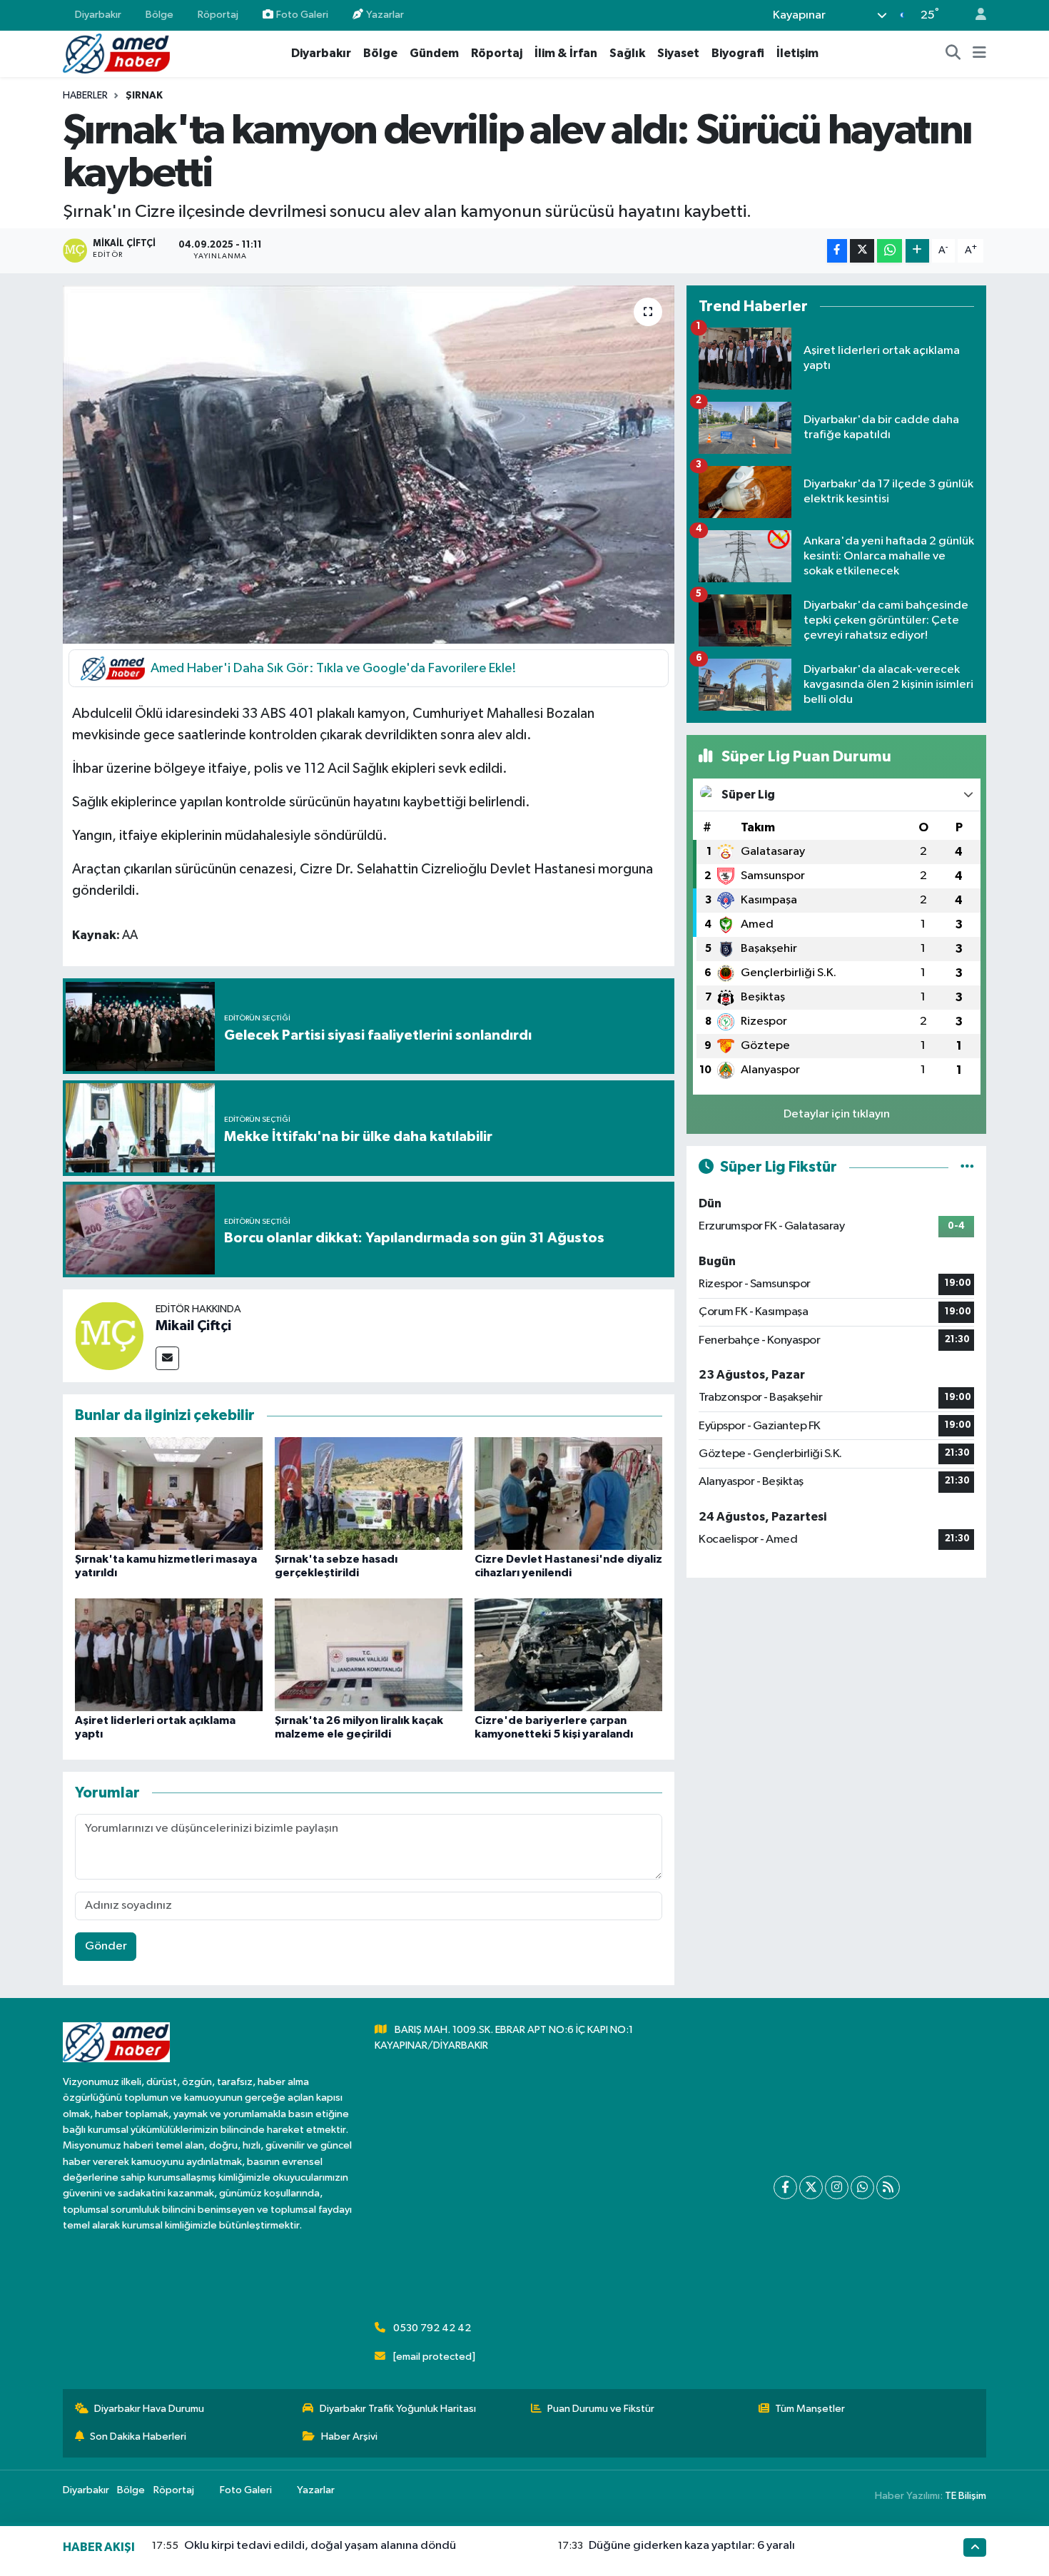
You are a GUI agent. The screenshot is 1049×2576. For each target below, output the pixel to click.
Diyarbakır (98, 15)
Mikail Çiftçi (193, 1326)
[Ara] (953, 54)
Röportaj (218, 15)
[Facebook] (785, 2187)
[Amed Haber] (116, 53)
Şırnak (144, 96)
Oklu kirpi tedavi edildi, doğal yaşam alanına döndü (320, 2546)
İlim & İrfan (566, 53)
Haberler (85, 96)
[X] (811, 2187)
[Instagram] (837, 2187)
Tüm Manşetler (810, 2409)
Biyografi (738, 53)
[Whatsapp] (862, 2187)
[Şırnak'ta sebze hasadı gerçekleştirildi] (369, 1493)
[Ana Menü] (979, 54)
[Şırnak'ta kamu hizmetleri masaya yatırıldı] (169, 1493)
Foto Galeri (302, 15)
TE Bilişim (966, 2496)
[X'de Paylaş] (862, 251)
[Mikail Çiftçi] (109, 1335)
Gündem (434, 53)
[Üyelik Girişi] (975, 15)
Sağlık (627, 53)
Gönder (106, 1946)
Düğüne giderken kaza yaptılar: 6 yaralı (692, 2546)
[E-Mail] (167, 1358)
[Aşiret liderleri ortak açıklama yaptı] (169, 1654)
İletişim (797, 53)
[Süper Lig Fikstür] (967, 1167)
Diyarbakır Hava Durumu (149, 2409)
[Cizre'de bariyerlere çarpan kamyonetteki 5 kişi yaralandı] (568, 1654)
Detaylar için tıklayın (837, 1114)
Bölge (159, 15)
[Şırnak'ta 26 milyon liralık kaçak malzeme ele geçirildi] (369, 1654)
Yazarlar (385, 15)
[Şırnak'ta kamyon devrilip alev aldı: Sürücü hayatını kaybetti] (369, 465)
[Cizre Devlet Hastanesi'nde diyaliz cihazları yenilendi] (568, 1493)
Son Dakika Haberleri (138, 2436)
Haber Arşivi (349, 2436)
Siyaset (678, 53)
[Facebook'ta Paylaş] (837, 251)
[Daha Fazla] (917, 251)
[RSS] (888, 2187)
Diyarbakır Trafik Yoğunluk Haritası (398, 2409)
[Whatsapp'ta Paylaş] (890, 251)
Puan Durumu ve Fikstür (601, 2409)
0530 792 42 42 (432, 2328)
